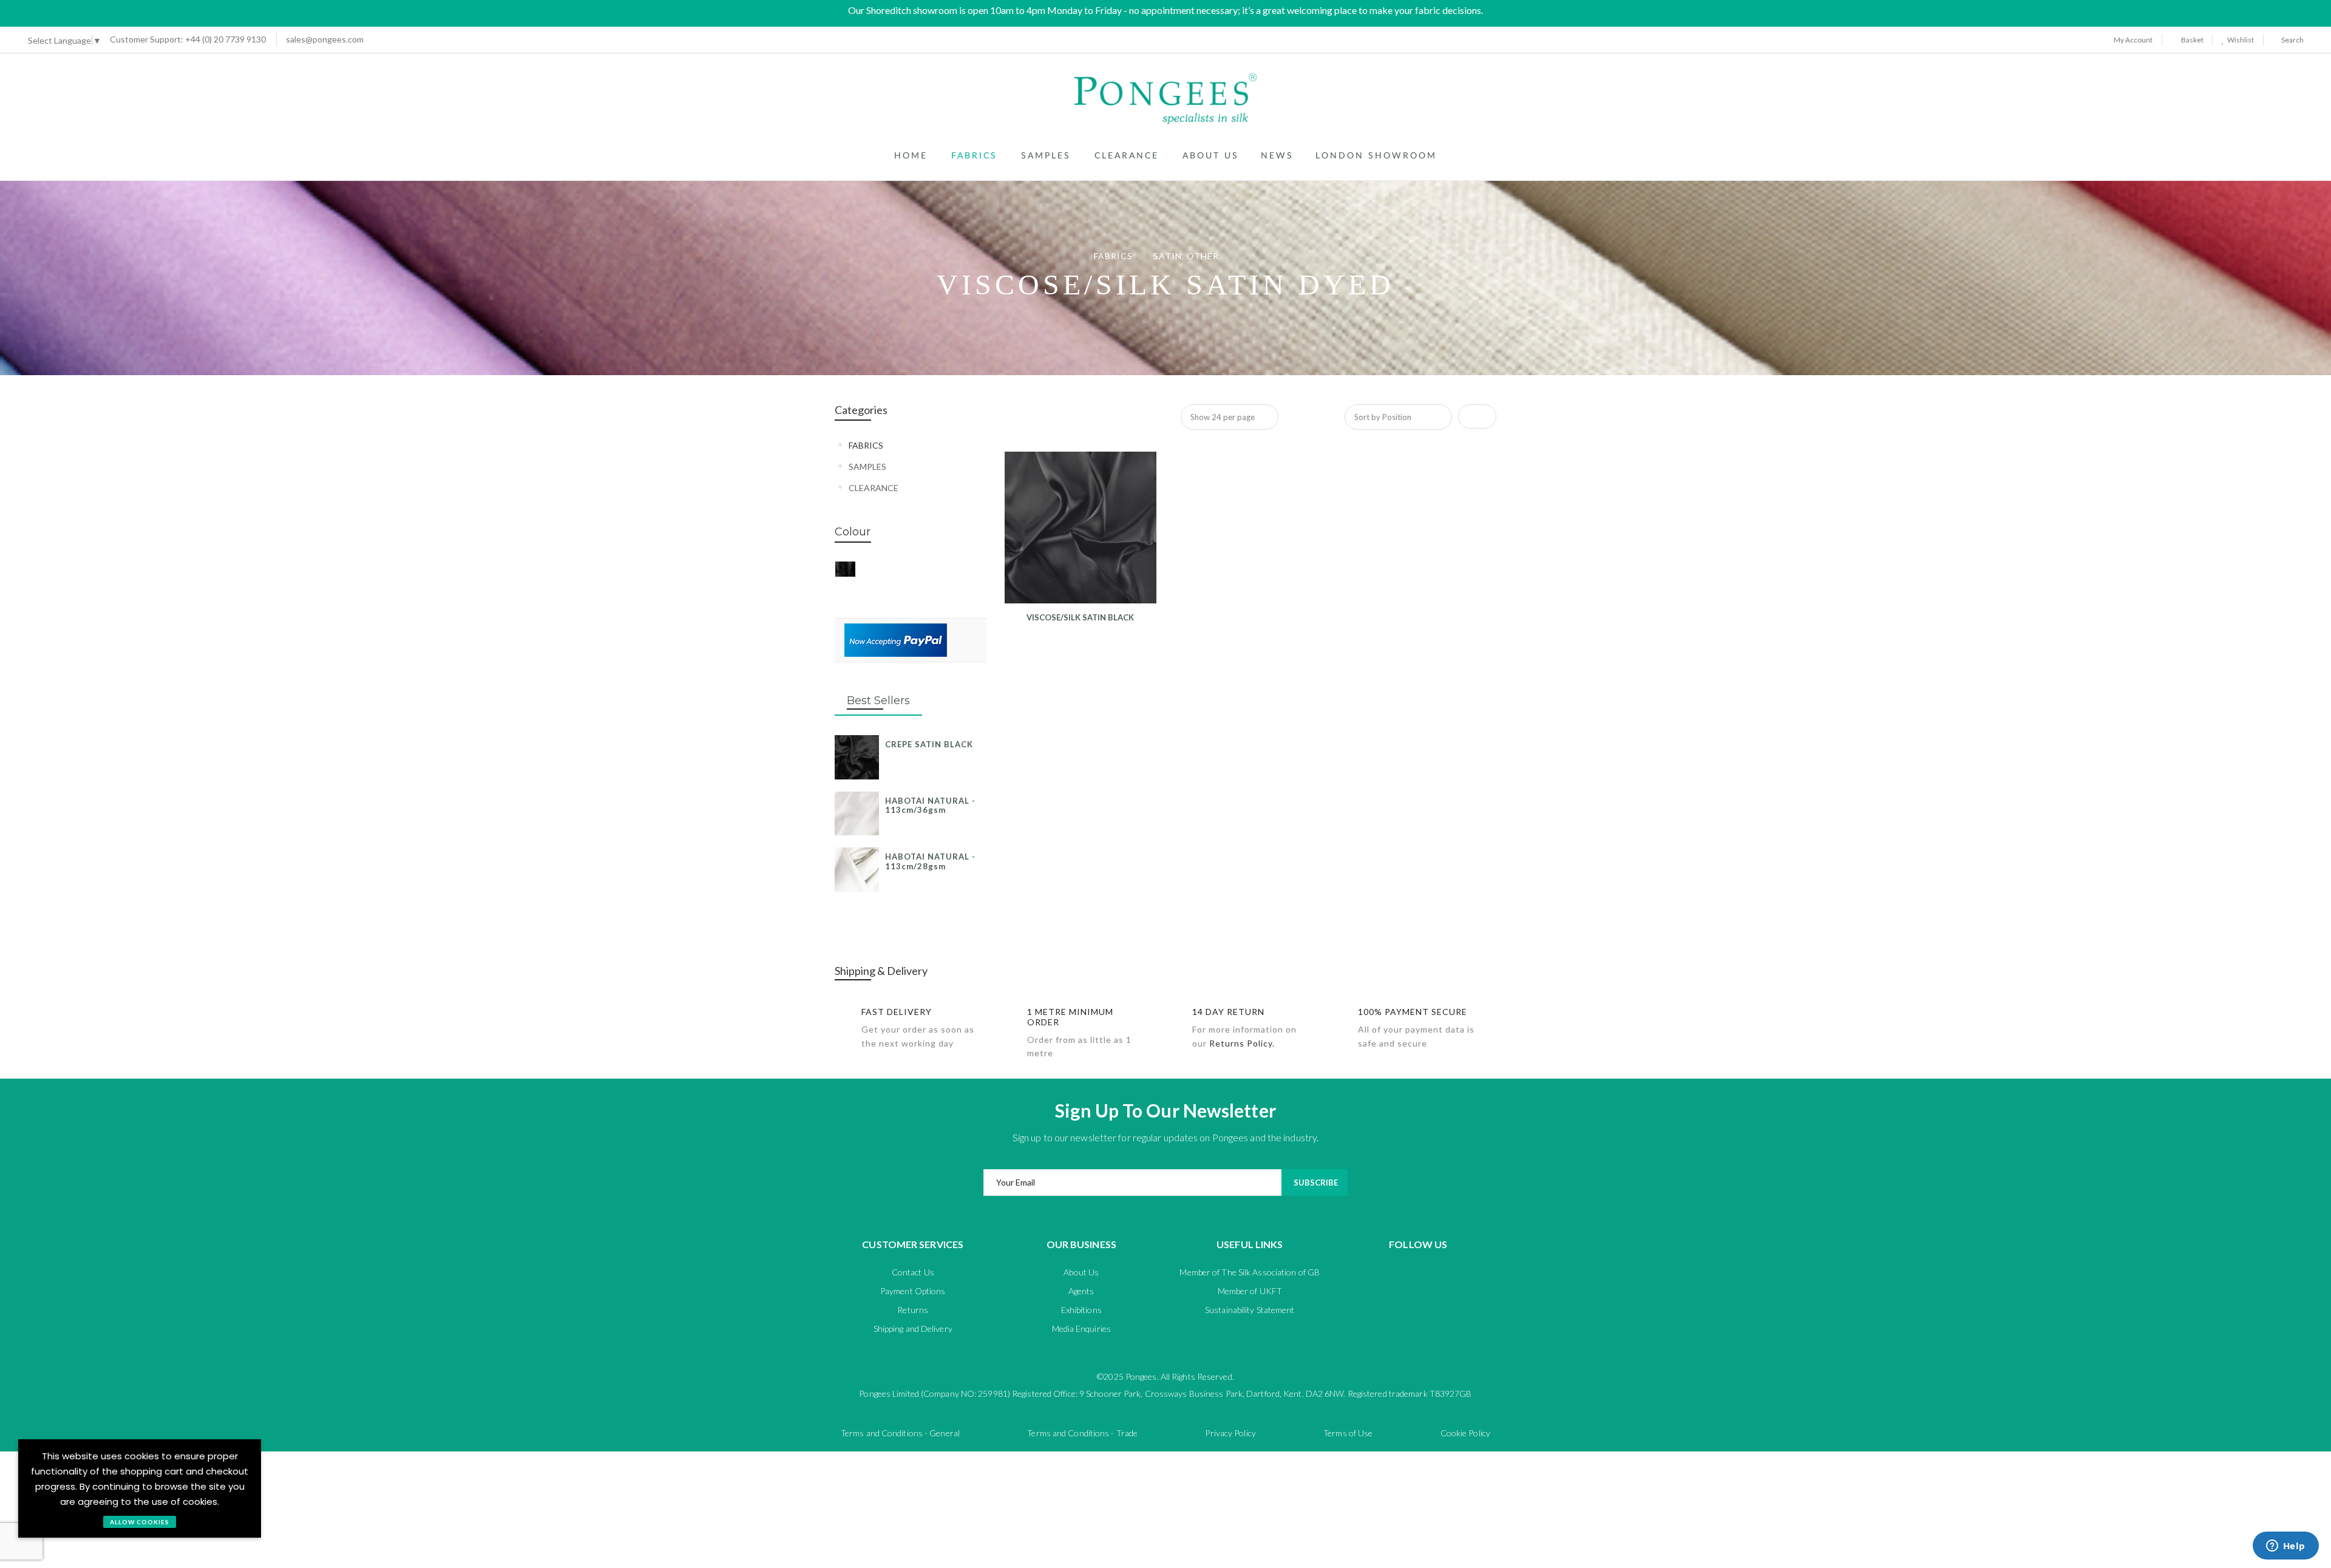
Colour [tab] (853, 532)
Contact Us (913, 1272)
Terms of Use (1348, 1433)
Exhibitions (1081, 1310)
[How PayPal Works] (896, 639)
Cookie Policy (1465, 1433)
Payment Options (913, 1291)
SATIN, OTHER (1187, 256)
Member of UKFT (1250, 1291)
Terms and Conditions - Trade (1082, 1433)
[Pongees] (1165, 99)
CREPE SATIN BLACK (929, 744)
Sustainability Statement (1250, 1310)
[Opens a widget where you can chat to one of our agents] (2285, 1547)
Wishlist (2239, 40)
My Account (2133, 40)
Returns (913, 1310)
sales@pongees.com (325, 39)
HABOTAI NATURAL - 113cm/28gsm (930, 861)
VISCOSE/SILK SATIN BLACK (1080, 617)
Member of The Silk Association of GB (1250, 1272)
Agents (1081, 1291)
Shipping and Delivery (913, 1329)
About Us (1081, 1272)
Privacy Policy (1230, 1433)
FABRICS (1115, 256)
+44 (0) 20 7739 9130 (188, 39)
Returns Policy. (1242, 1043)
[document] (140, 1488)
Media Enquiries (1082, 1329)
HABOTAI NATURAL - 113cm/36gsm (930, 806)
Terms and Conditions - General (900, 1433)
